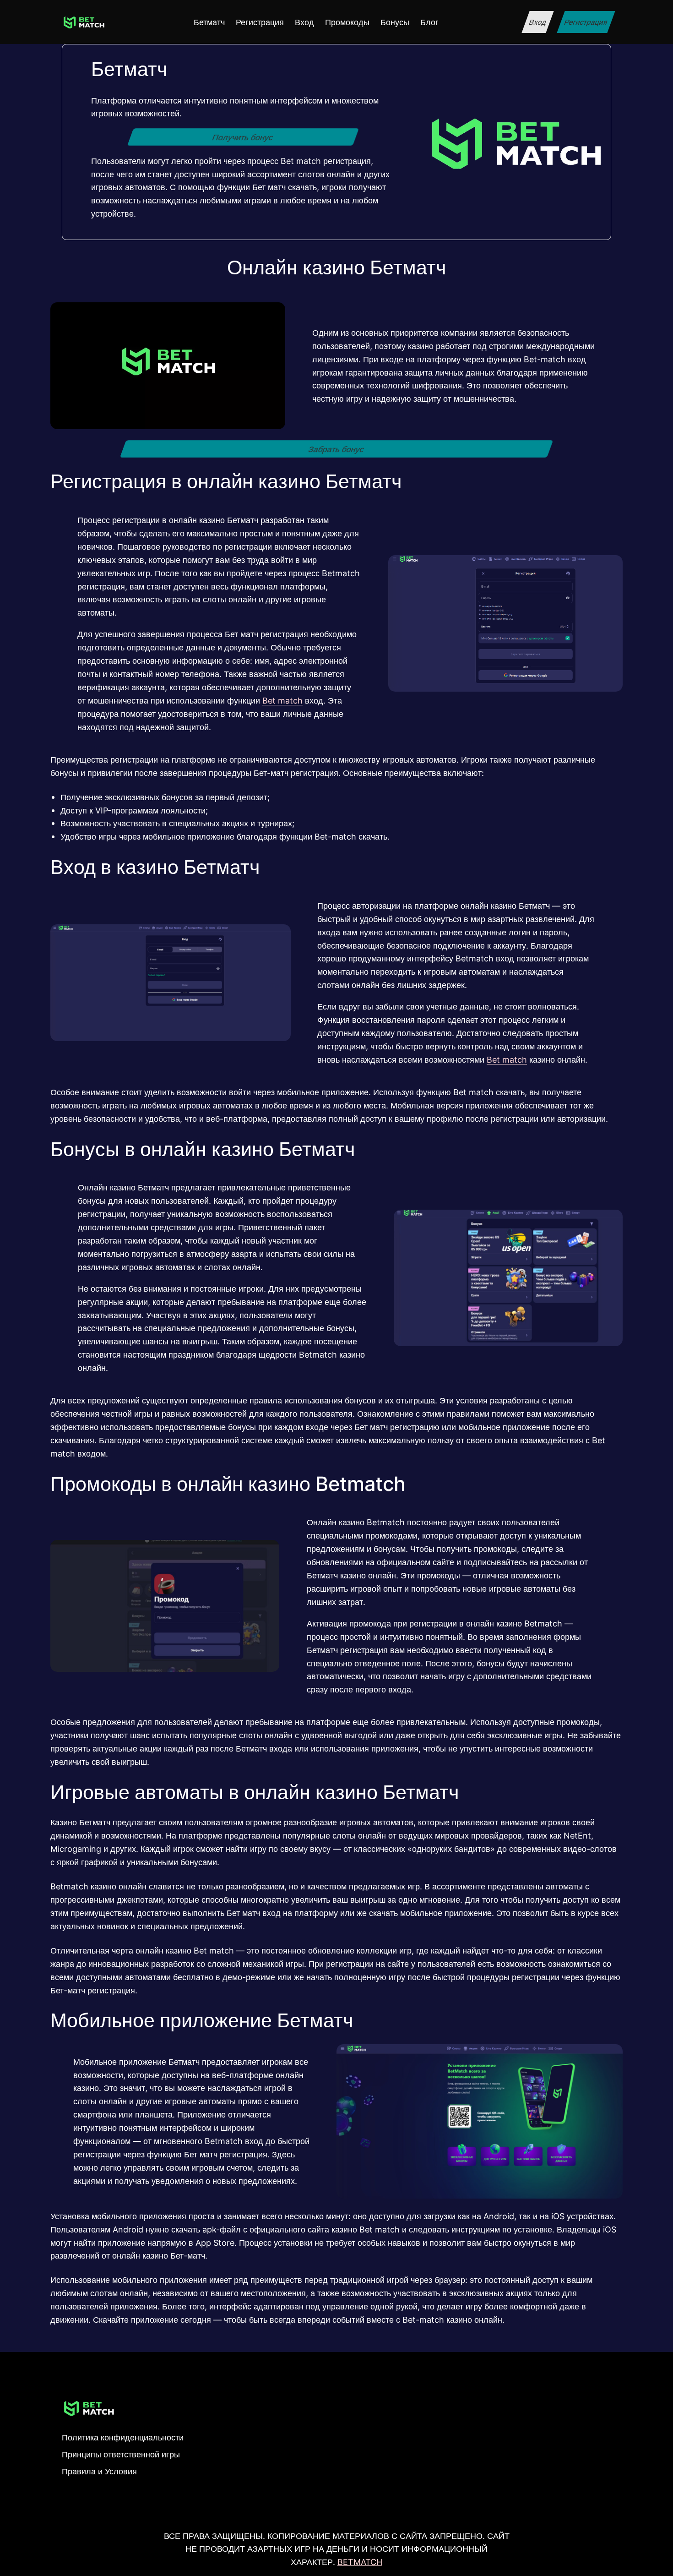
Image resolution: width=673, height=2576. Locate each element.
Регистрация (586, 22)
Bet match (282, 700)
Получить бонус (243, 137)
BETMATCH (360, 2562)
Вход (537, 22)
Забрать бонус (336, 449)
